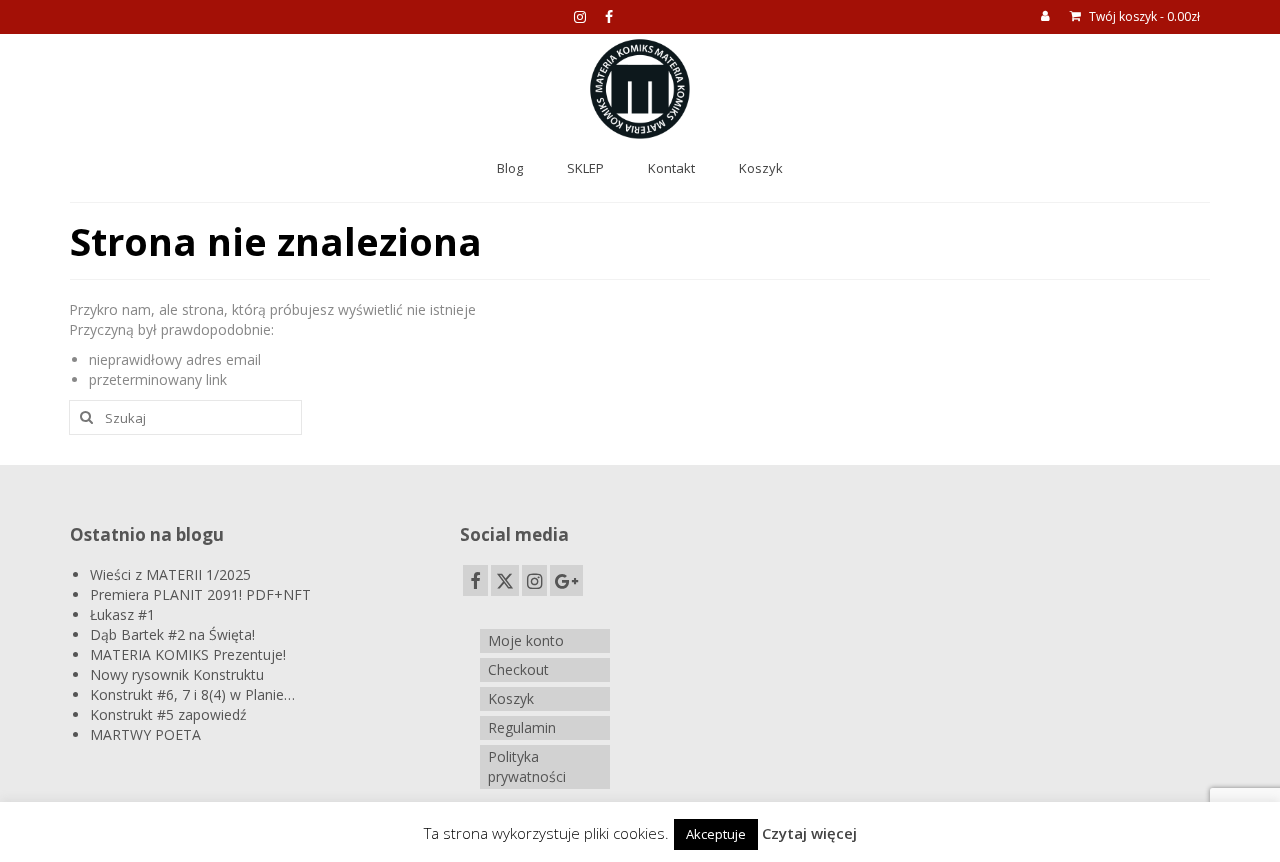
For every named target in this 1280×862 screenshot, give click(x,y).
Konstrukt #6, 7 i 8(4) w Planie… (192, 694)
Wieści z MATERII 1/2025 (170, 574)
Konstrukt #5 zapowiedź (168, 714)
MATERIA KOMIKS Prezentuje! (188, 654)
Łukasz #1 (122, 614)
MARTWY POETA (145, 734)
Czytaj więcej (809, 833)
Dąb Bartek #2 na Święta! (172, 634)
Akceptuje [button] (716, 834)
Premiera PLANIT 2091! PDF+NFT (200, 594)
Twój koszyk (1143, 16)
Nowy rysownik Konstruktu (177, 674)
